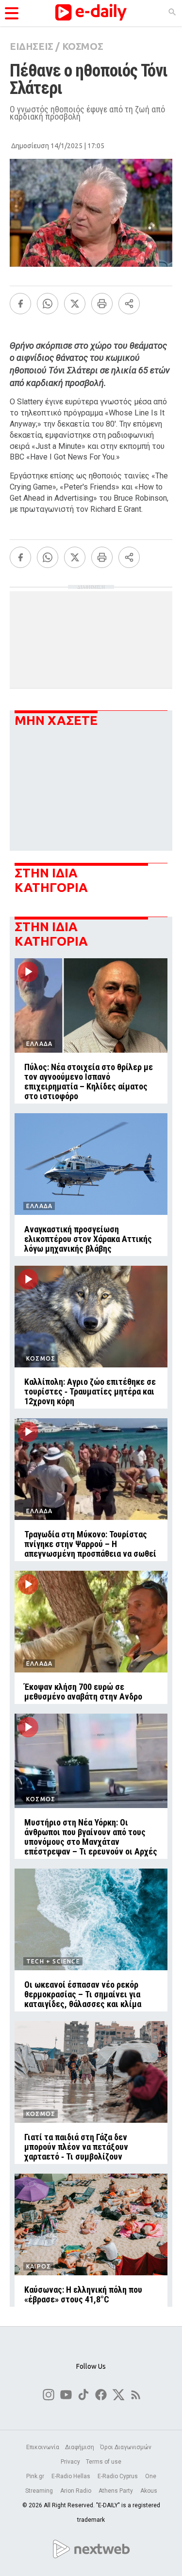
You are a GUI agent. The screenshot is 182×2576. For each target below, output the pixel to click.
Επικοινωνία (43, 2447)
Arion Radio (76, 2491)
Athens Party (116, 2491)
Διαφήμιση (80, 2447)
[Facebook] (20, 304)
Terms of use (104, 2462)
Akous (149, 2491)
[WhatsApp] (48, 304)
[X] (75, 304)
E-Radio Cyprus (118, 2476)
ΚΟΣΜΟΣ (83, 46)
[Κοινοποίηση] (129, 304)
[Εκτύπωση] (102, 304)
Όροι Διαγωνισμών (126, 2447)
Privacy (70, 2462)
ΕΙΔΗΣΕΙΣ (32, 46)
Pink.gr (36, 2476)
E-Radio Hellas (72, 2476)
